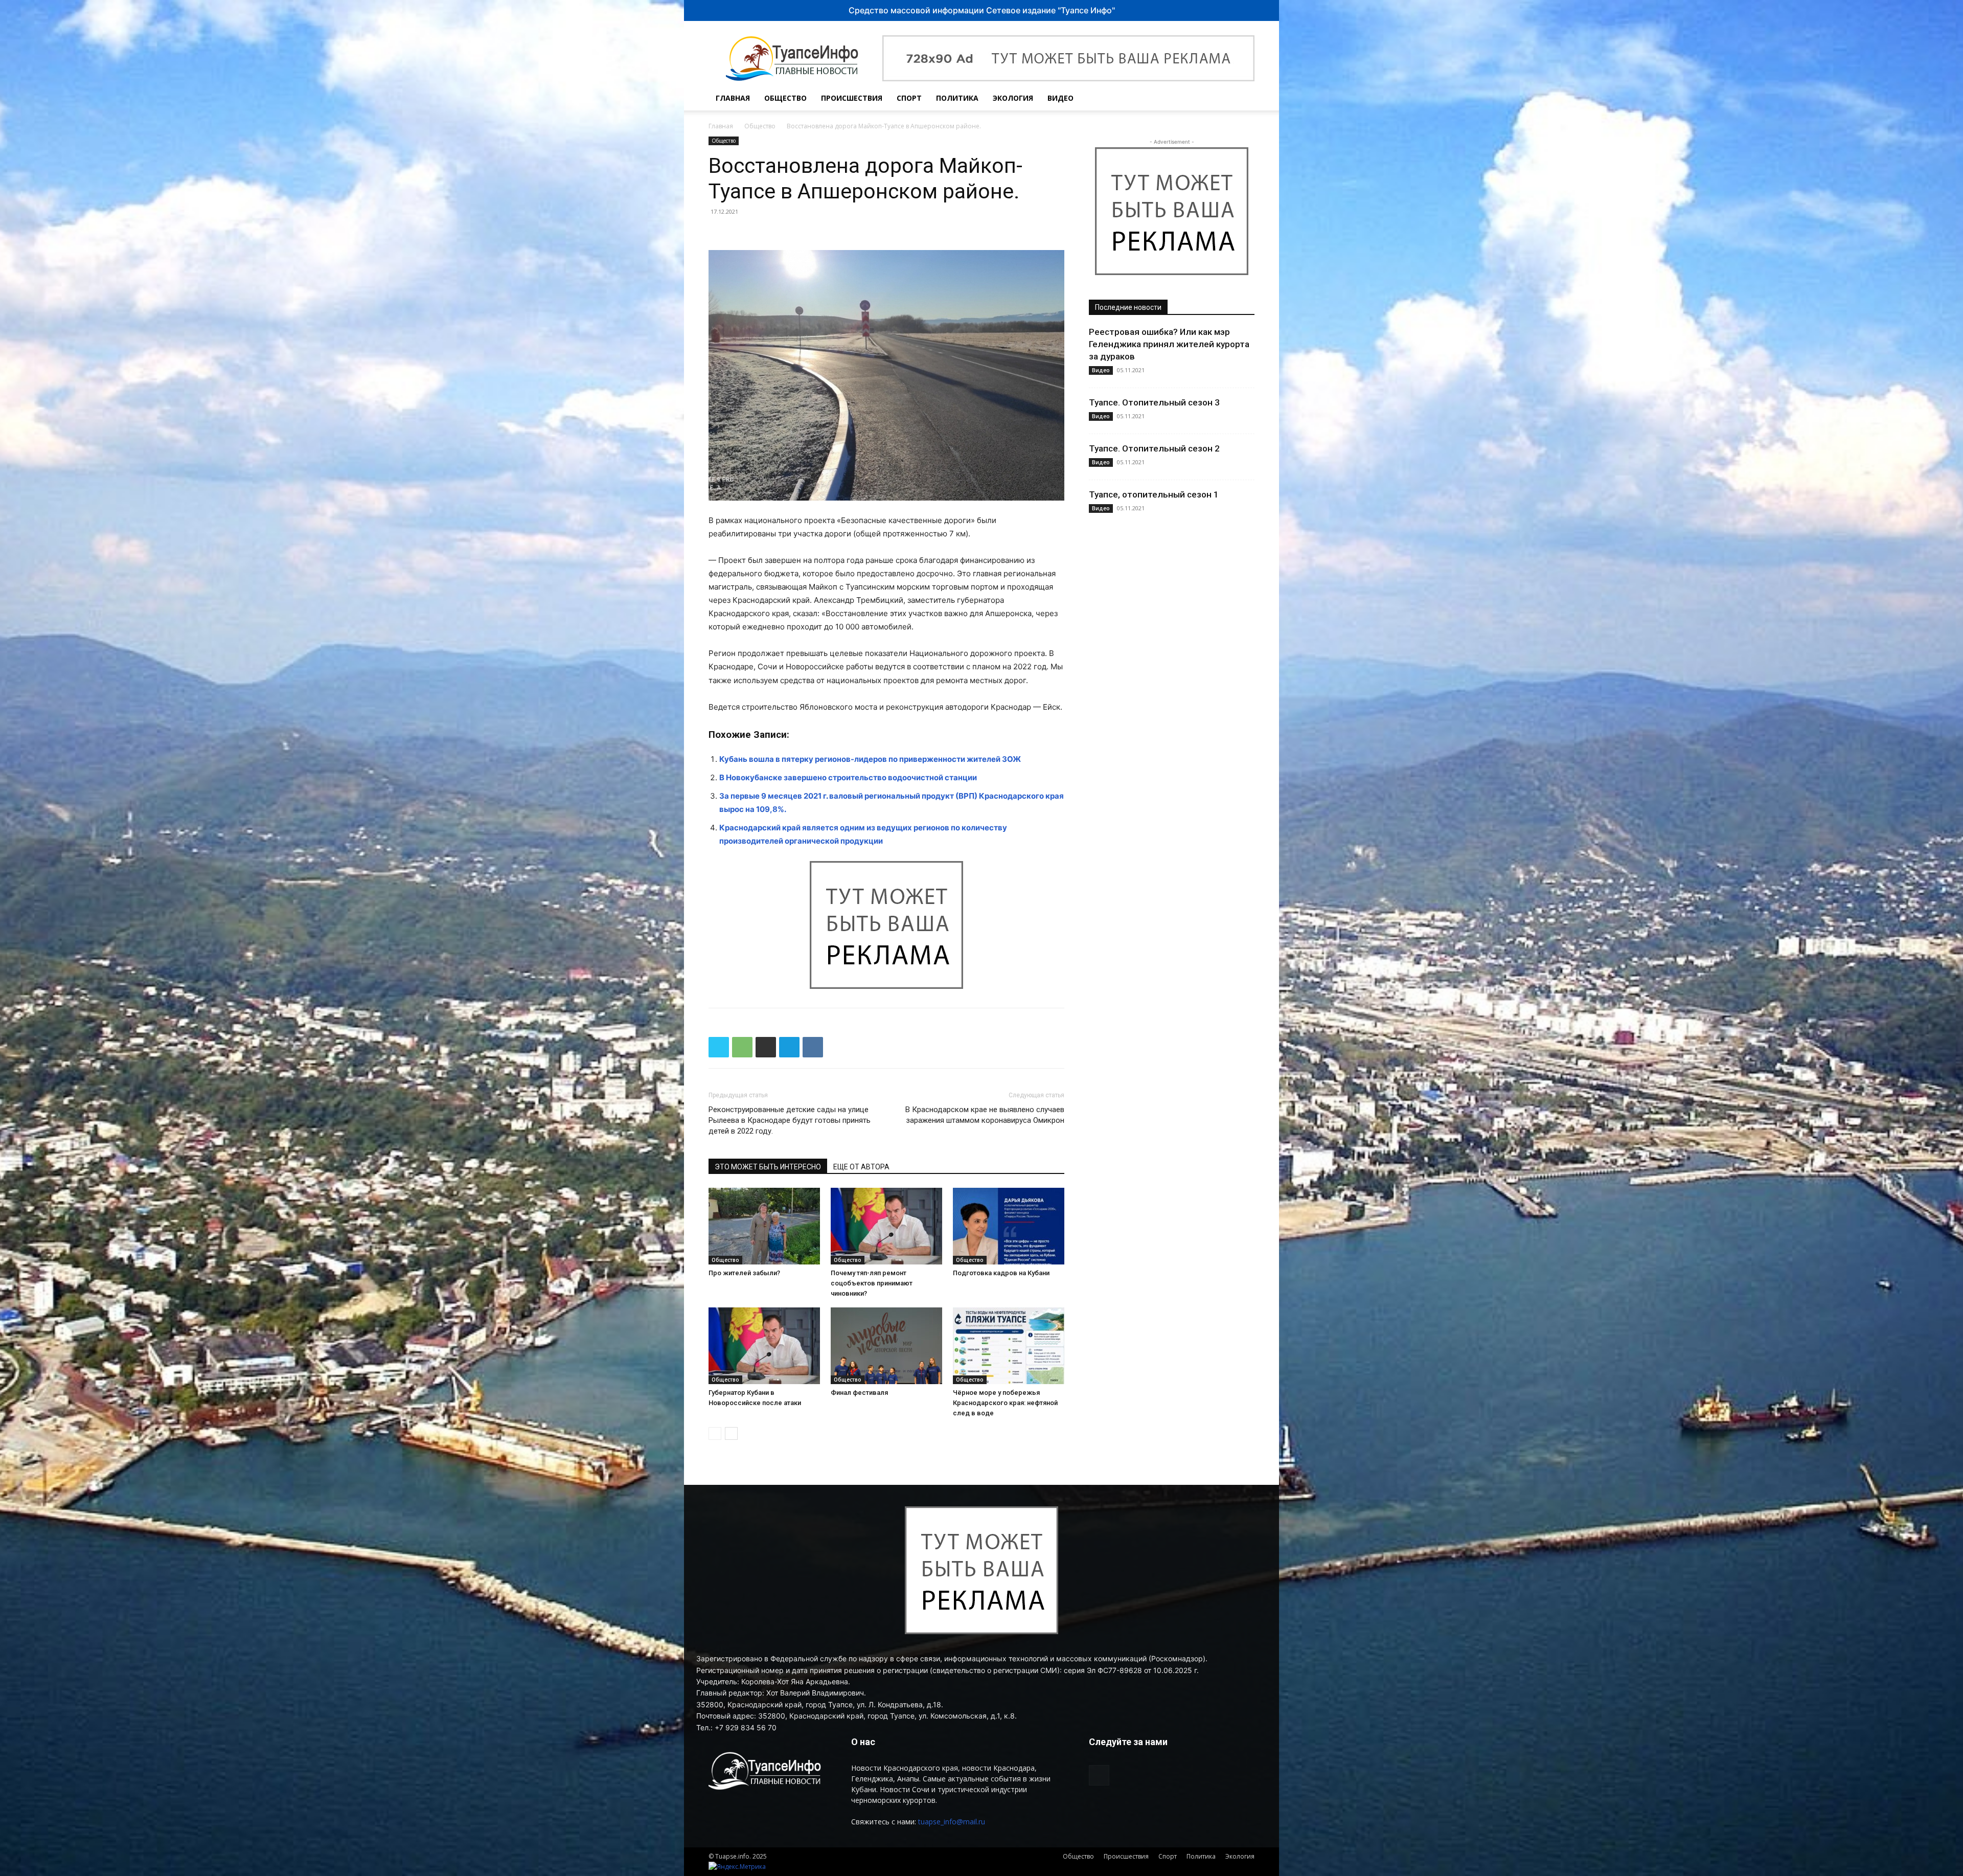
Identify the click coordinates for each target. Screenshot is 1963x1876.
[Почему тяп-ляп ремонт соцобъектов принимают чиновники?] (886, 1226)
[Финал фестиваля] (886, 1346)
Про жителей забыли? (744, 1273)
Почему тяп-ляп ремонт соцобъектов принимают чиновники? (872, 1283)
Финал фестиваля (859, 1393)
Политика (957, 98)
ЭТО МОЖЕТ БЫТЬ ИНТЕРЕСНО (768, 1167)
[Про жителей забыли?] (764, 1226)
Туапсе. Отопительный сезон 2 (1154, 448)
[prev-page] (715, 1433)
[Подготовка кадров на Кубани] (1009, 1226)
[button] (1242, 99)
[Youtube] (1220, 98)
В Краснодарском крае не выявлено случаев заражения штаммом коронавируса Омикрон (985, 1115)
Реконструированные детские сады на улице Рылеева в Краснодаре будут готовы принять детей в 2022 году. (790, 1120)
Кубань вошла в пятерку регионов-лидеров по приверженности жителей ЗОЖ (870, 759)
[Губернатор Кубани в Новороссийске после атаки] (764, 1346)
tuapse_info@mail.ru (952, 1822)
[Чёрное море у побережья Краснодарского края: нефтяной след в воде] (1009, 1346)
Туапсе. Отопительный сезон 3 (1154, 402)
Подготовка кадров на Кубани (1001, 1273)
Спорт (909, 98)
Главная (733, 98)
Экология (1013, 98)
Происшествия (852, 98)
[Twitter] (719, 1047)
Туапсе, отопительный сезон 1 (1154, 494)
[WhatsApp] (742, 1047)
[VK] (813, 1047)
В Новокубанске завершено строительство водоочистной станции (848, 777)
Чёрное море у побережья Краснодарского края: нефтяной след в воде (1005, 1403)
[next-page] (731, 1433)
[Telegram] (789, 1047)
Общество (785, 98)
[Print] (766, 1047)
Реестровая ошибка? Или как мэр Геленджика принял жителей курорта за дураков (1169, 344)
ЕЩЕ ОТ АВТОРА (861, 1167)
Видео (1060, 98)
